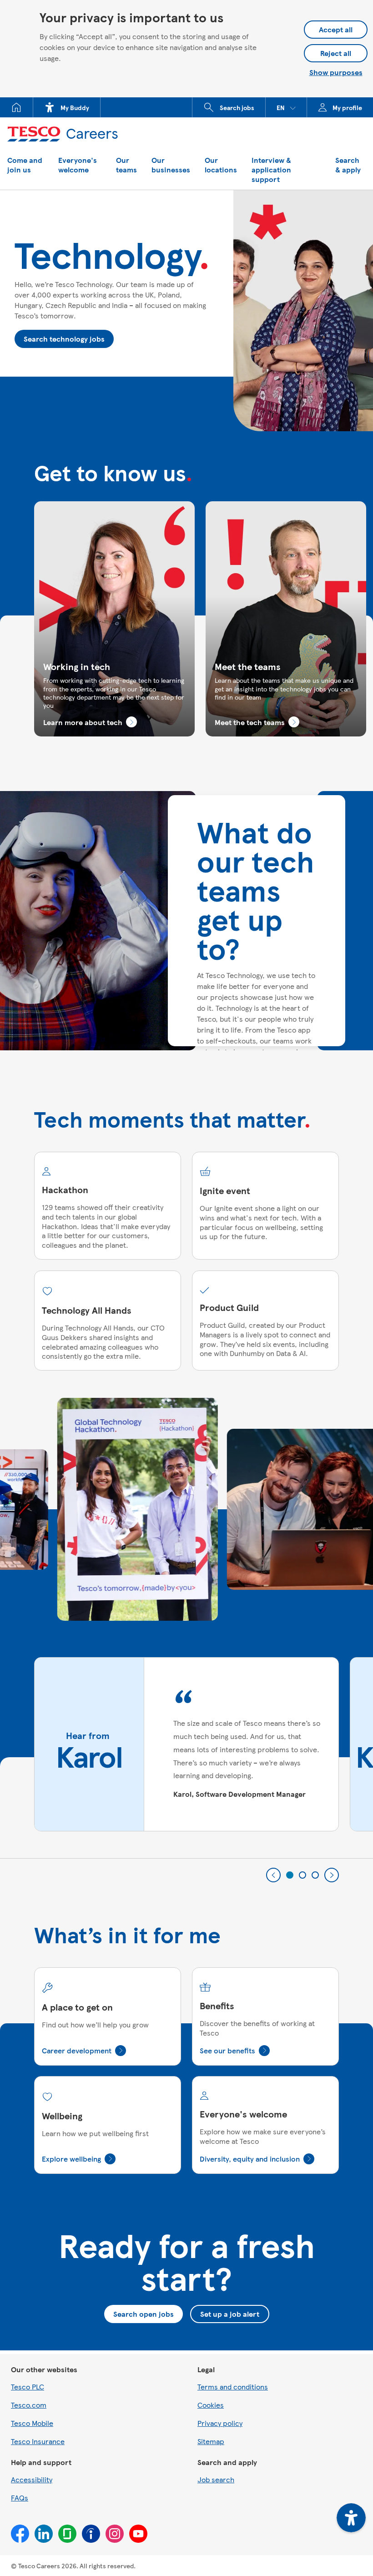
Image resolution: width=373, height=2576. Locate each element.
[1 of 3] (290, 1875)
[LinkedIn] (44, 2534)
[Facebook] (20, 2534)
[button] (286, 107)
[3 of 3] (315, 1875)
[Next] (332, 1875)
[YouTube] (138, 2534)
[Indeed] (91, 2534)
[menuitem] (17, 107)
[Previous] (273, 1875)
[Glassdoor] (67, 2534)
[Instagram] (115, 2534)
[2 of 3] (302, 1875)
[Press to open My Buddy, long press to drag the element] (351, 2518)
